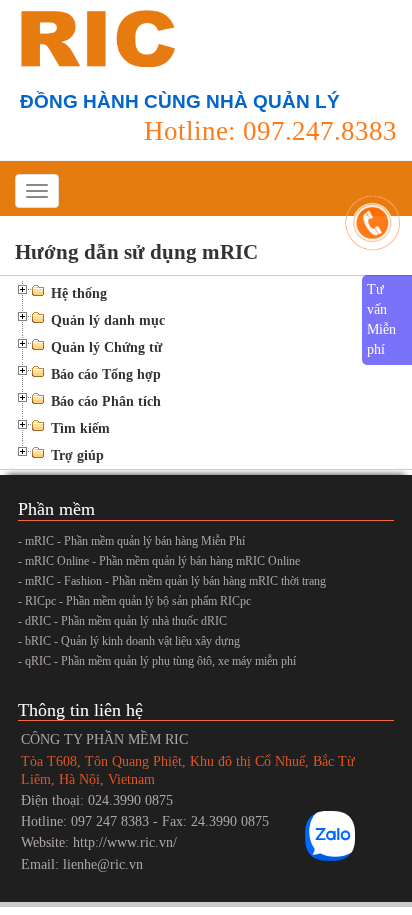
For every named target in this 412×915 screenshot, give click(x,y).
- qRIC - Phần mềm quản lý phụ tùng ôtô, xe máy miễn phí (157, 661)
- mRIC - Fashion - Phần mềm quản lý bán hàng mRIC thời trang (172, 581)
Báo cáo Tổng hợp (106, 374)
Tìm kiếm (80, 428)
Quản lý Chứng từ (106, 347)
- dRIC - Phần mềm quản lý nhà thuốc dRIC (122, 621)
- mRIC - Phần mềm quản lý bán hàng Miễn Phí (131, 541)
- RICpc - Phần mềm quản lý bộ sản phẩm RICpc (134, 601)
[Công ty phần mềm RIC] (95, 37)
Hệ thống (79, 293)
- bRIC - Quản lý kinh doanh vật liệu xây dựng (129, 641)
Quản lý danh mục (108, 320)
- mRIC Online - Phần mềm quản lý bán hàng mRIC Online (159, 561)
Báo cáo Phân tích (106, 401)
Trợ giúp (77, 455)
